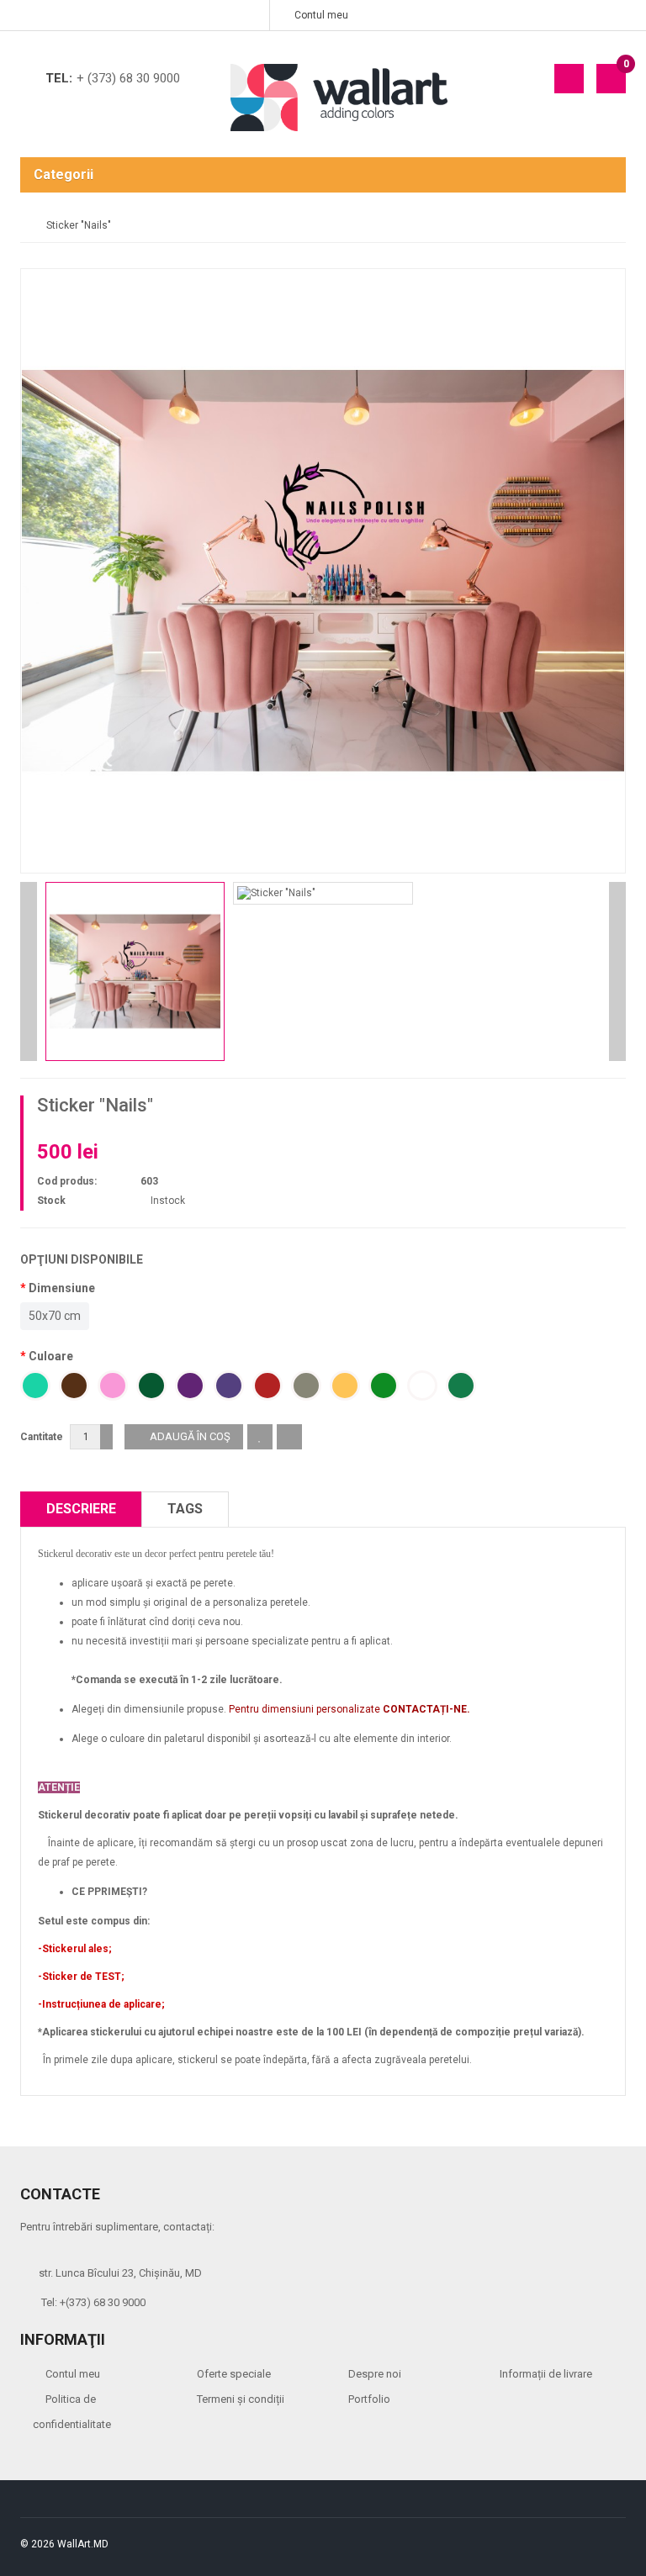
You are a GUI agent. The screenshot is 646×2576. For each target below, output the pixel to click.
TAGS (185, 1509)
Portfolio (369, 2399)
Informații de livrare (546, 2374)
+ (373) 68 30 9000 (128, 78)
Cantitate (42, 1437)
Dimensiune (62, 1288)
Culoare (51, 1356)
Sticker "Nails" (79, 225)
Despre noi (375, 2374)
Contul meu (73, 2374)
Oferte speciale (234, 2374)
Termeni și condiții (241, 2399)
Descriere (81, 1509)
